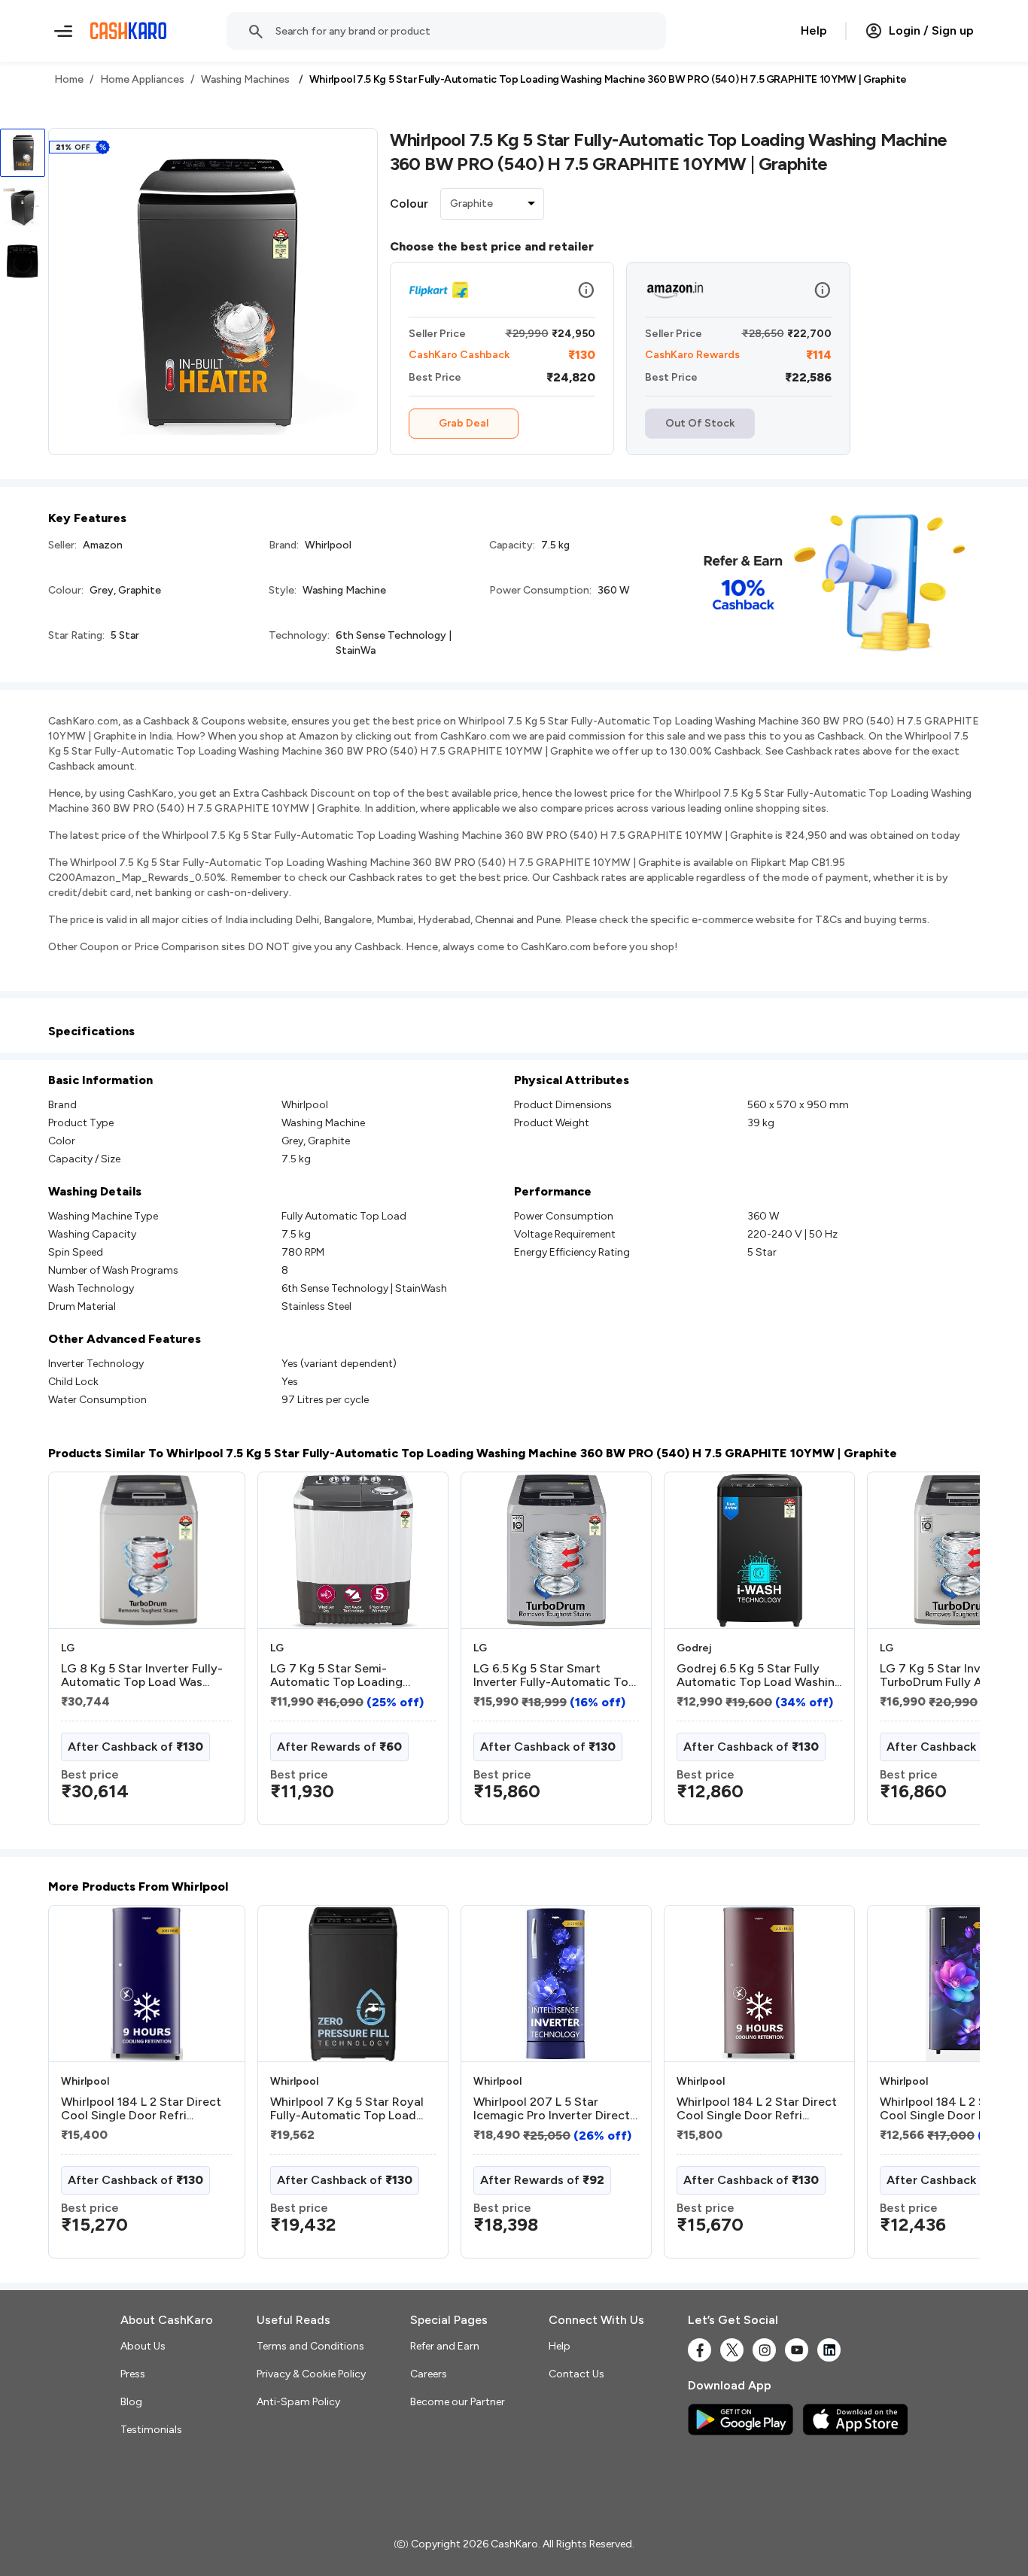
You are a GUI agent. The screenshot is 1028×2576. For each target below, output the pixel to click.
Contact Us (576, 2374)
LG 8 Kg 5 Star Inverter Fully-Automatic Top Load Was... (142, 1675)
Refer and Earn (445, 2346)
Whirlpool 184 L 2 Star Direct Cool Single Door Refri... (141, 2109)
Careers (429, 2374)
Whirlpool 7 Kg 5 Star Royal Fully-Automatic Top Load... (347, 2109)
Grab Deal (464, 423)
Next (938, 1654)
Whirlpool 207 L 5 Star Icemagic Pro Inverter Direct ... (552, 2109)
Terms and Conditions (310, 2346)
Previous (79, 1654)
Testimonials (151, 2430)
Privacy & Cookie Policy (311, 2374)
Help (814, 30)
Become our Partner (458, 2402)
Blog (131, 2402)
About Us (143, 2346)
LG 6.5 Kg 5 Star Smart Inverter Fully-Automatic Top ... (554, 1675)
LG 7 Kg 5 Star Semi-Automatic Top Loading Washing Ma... (336, 1675)
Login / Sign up (931, 30)
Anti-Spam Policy (298, 2402)
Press (133, 2374)
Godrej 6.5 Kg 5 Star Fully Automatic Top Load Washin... (759, 1675)
